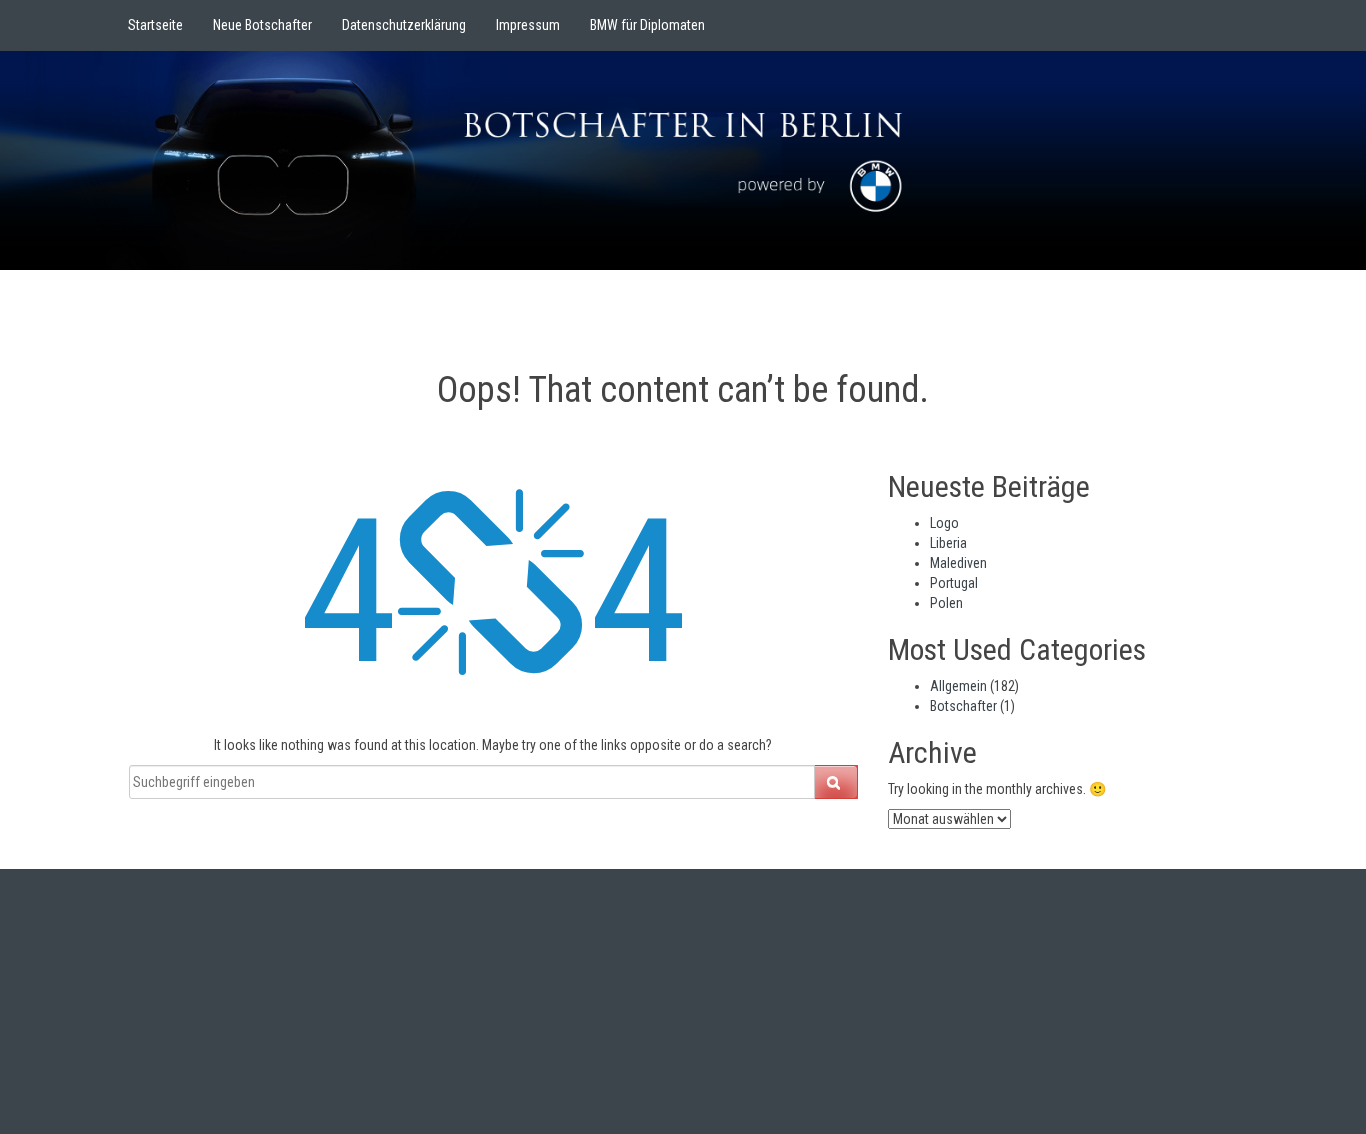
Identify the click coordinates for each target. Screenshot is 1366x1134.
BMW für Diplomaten (647, 25)
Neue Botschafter (262, 25)
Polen (946, 603)
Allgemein (958, 686)
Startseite (155, 25)
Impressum (528, 25)
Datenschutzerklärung (404, 25)
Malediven (958, 563)
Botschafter (963, 706)
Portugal (954, 583)
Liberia (948, 543)
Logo (944, 523)
